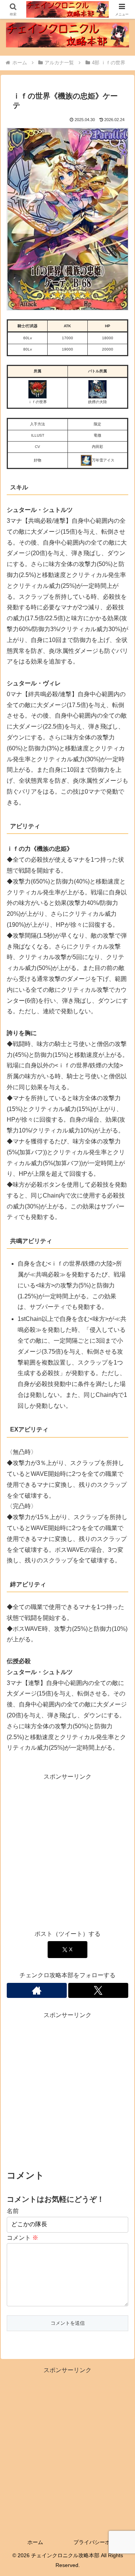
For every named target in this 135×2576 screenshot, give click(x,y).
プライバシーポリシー (100, 2542)
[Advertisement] (67, 1850)
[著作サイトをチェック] (37, 1990)
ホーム (35, 2542)
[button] (121, 1552)
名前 (13, 2211)
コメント (22, 2238)
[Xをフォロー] (98, 1990)
